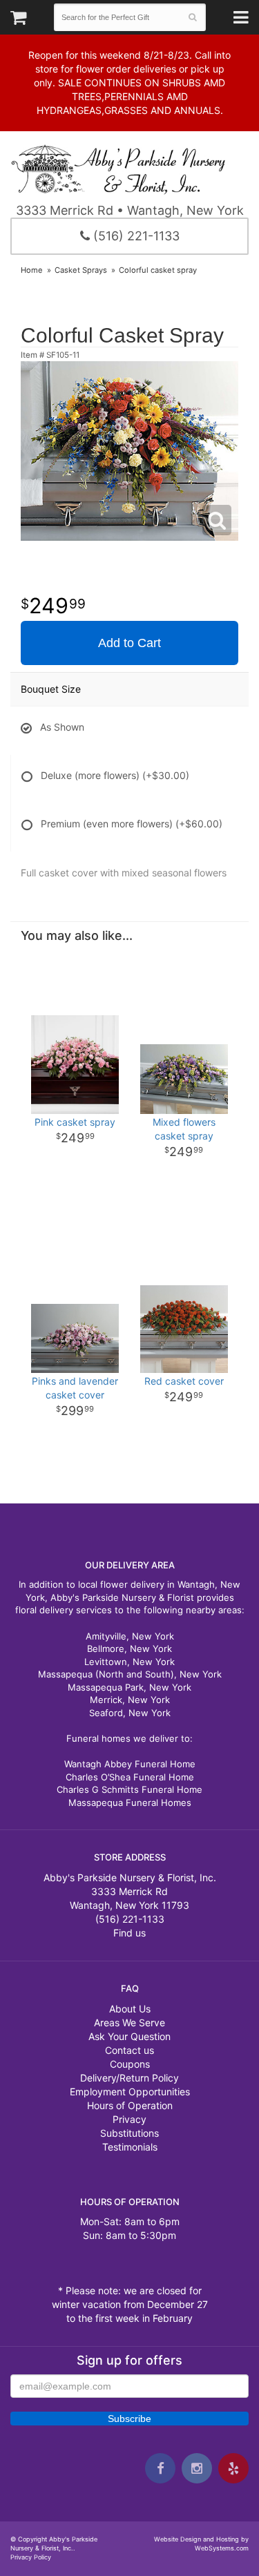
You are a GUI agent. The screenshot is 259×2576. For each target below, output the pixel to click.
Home (32, 270)
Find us (129, 1933)
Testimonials (130, 2147)
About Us (130, 2009)
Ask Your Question (129, 2036)
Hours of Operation (130, 2105)
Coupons (130, 2064)
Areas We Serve (129, 2022)
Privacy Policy (31, 2557)
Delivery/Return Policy (129, 2078)
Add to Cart (129, 643)
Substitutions (129, 2133)
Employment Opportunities (130, 2092)
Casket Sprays (81, 270)
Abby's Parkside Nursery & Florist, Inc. (129, 169)
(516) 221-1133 (135, 236)
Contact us (129, 2050)
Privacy (129, 2119)
